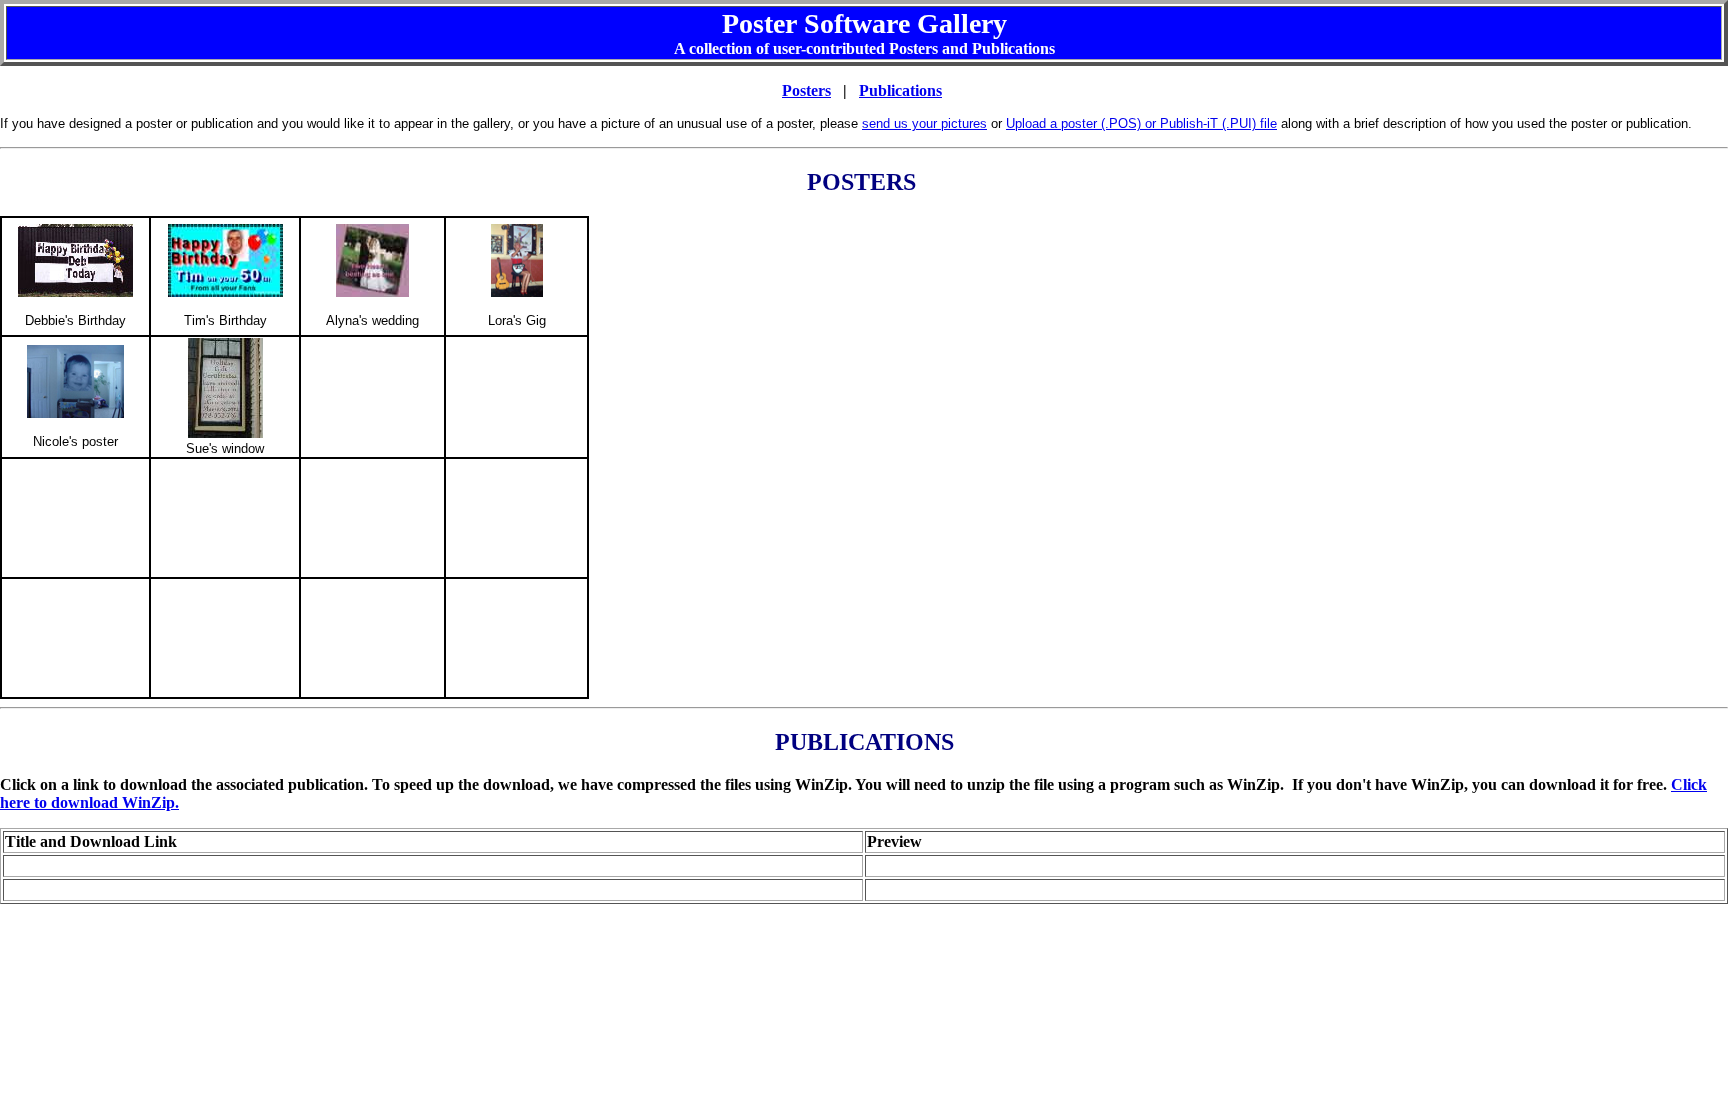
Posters (806, 90)
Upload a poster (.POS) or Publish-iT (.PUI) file (1141, 123)
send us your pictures (924, 123)
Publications (900, 90)
